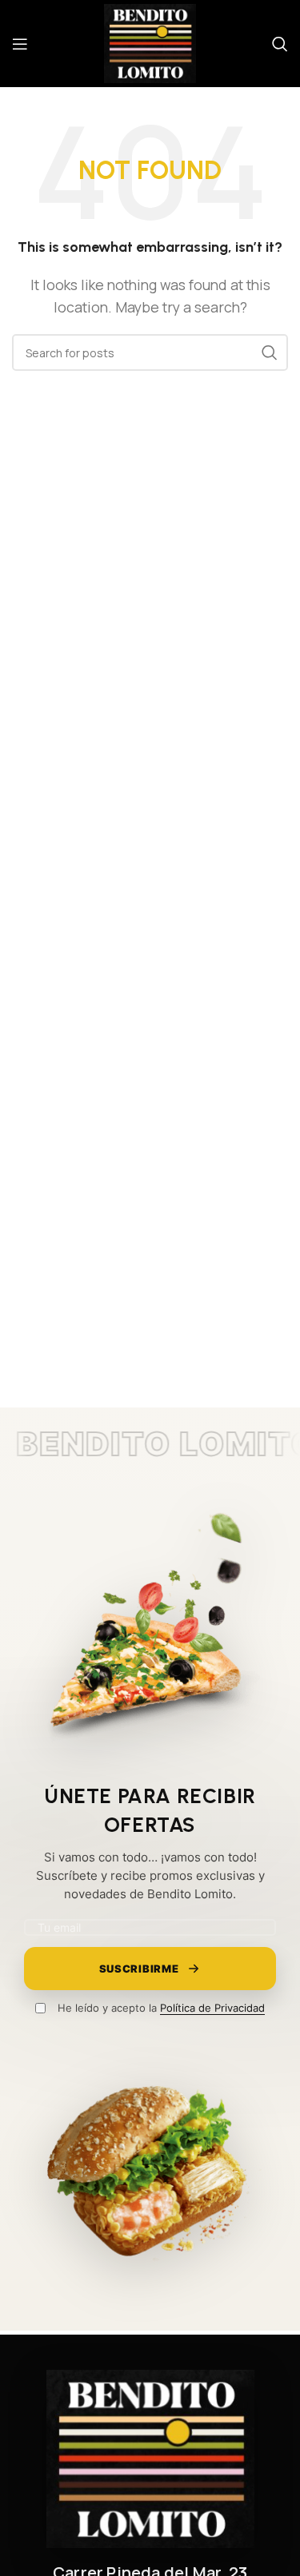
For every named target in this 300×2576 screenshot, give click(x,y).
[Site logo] (150, 42)
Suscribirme (139, 1969)
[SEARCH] (270, 352)
